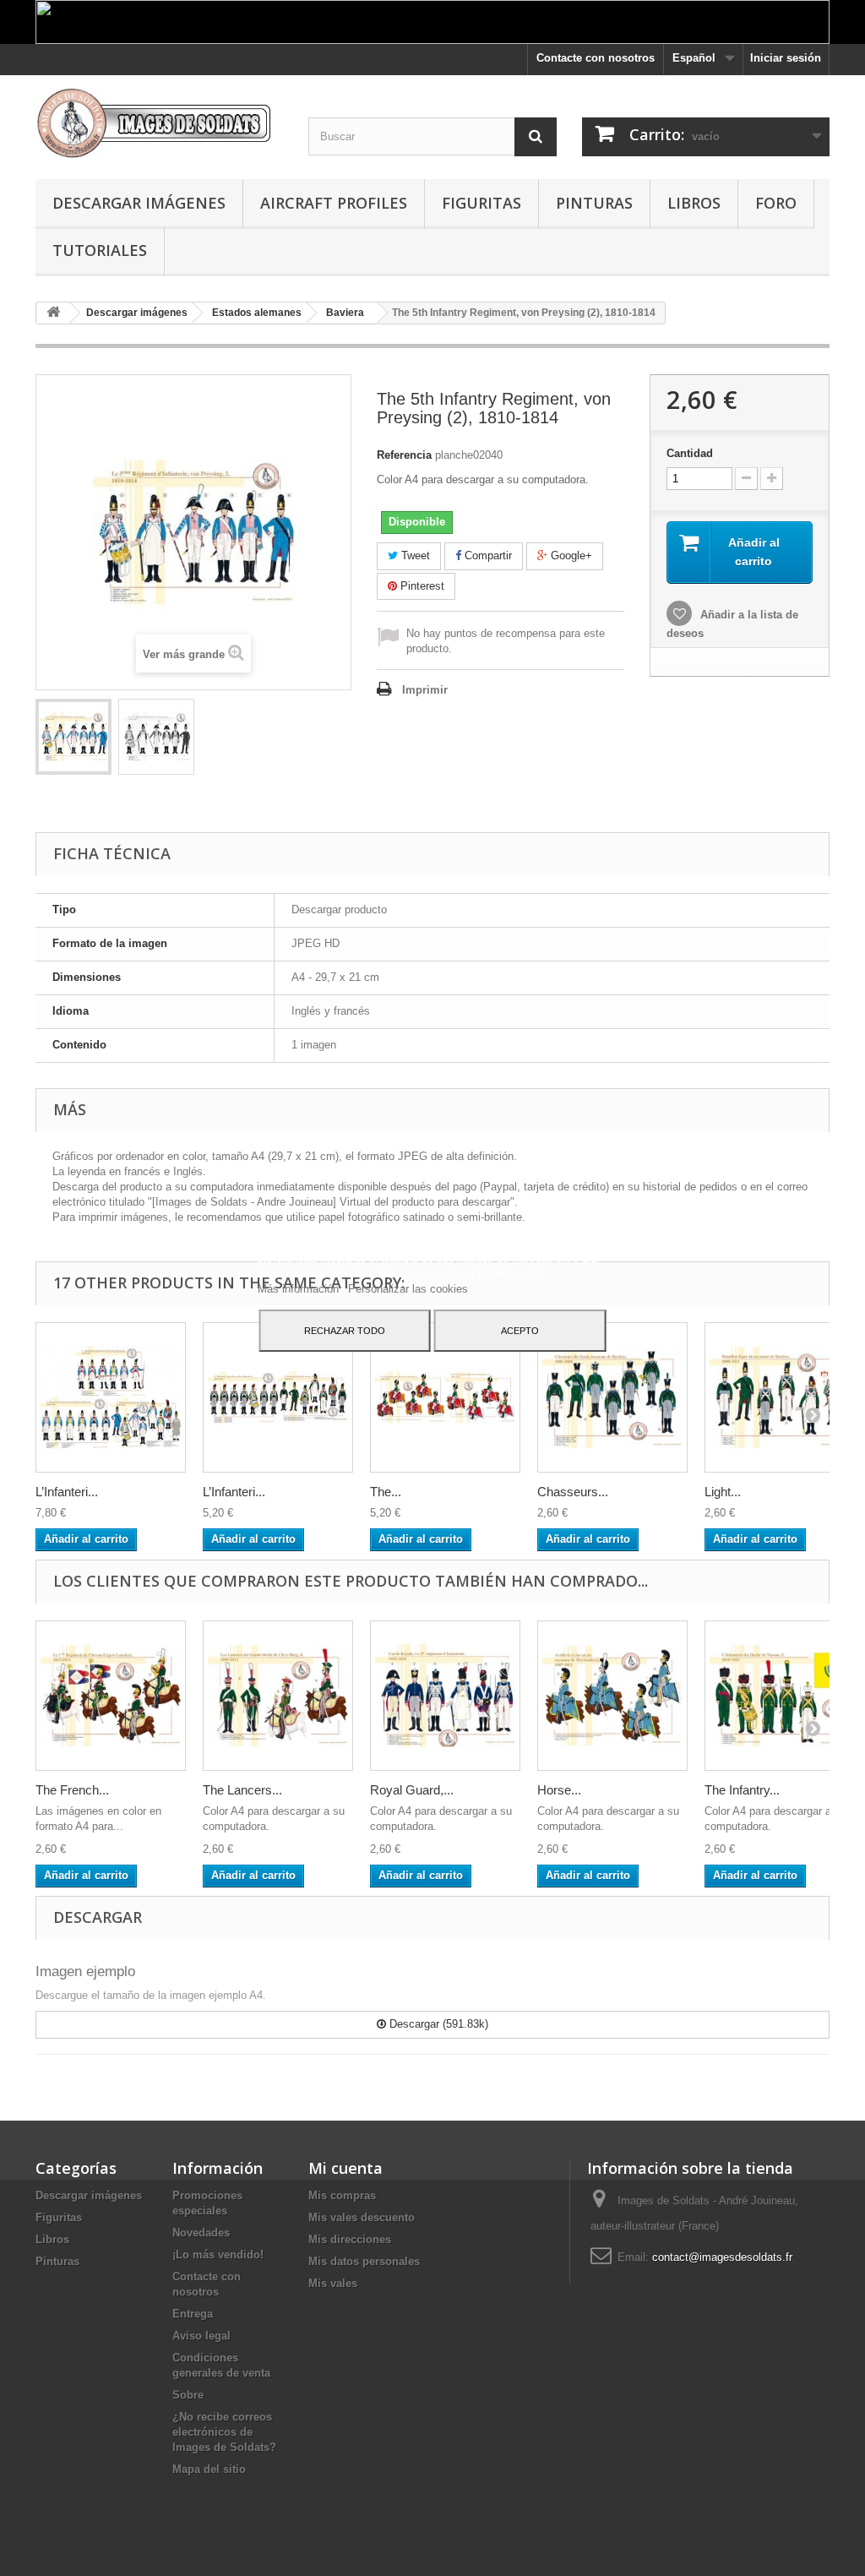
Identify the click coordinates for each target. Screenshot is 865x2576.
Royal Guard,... (412, 1790)
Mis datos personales (364, 2261)
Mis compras (342, 2195)
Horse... (559, 1790)
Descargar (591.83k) (437, 2024)
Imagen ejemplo (85, 1971)
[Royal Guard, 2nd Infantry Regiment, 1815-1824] (445, 1696)
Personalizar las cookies (408, 1289)
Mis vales (333, 2283)
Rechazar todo (345, 1331)
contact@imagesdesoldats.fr (722, 2257)
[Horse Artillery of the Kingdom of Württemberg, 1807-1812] (612, 1696)
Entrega (193, 2314)
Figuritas (481, 203)
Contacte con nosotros (596, 58)
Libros (694, 203)
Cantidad (690, 453)
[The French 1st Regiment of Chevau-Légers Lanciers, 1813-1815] (111, 1696)
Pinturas (594, 203)
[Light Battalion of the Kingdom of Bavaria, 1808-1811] (780, 1397)
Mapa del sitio (209, 2469)
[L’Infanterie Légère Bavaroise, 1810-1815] (278, 1397)
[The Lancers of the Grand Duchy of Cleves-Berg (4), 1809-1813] (278, 1696)
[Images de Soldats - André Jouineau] (159, 123)
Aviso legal (201, 2336)
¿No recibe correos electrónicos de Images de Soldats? (224, 2432)
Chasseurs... (573, 1492)
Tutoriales (100, 250)
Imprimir (425, 690)
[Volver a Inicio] (53, 313)
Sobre (188, 2395)
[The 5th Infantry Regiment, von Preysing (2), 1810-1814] (73, 737)
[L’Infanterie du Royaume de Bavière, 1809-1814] (111, 1397)
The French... (72, 1790)
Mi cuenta (345, 2168)
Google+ (570, 556)
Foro (776, 203)
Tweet (414, 556)
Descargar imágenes (139, 203)
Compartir (487, 556)
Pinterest (421, 586)
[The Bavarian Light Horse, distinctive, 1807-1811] (445, 1397)
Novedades (201, 2233)
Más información (300, 1289)
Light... (723, 1492)
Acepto (520, 1331)
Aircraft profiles (334, 203)
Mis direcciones (350, 2239)
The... (386, 1492)
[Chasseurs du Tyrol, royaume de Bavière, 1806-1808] (612, 1397)
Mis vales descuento (362, 2217)
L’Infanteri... (67, 1492)
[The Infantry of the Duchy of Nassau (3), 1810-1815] (780, 1696)
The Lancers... (242, 1790)
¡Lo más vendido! (218, 2255)
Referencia (404, 455)
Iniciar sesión (786, 58)
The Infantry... (742, 1790)
